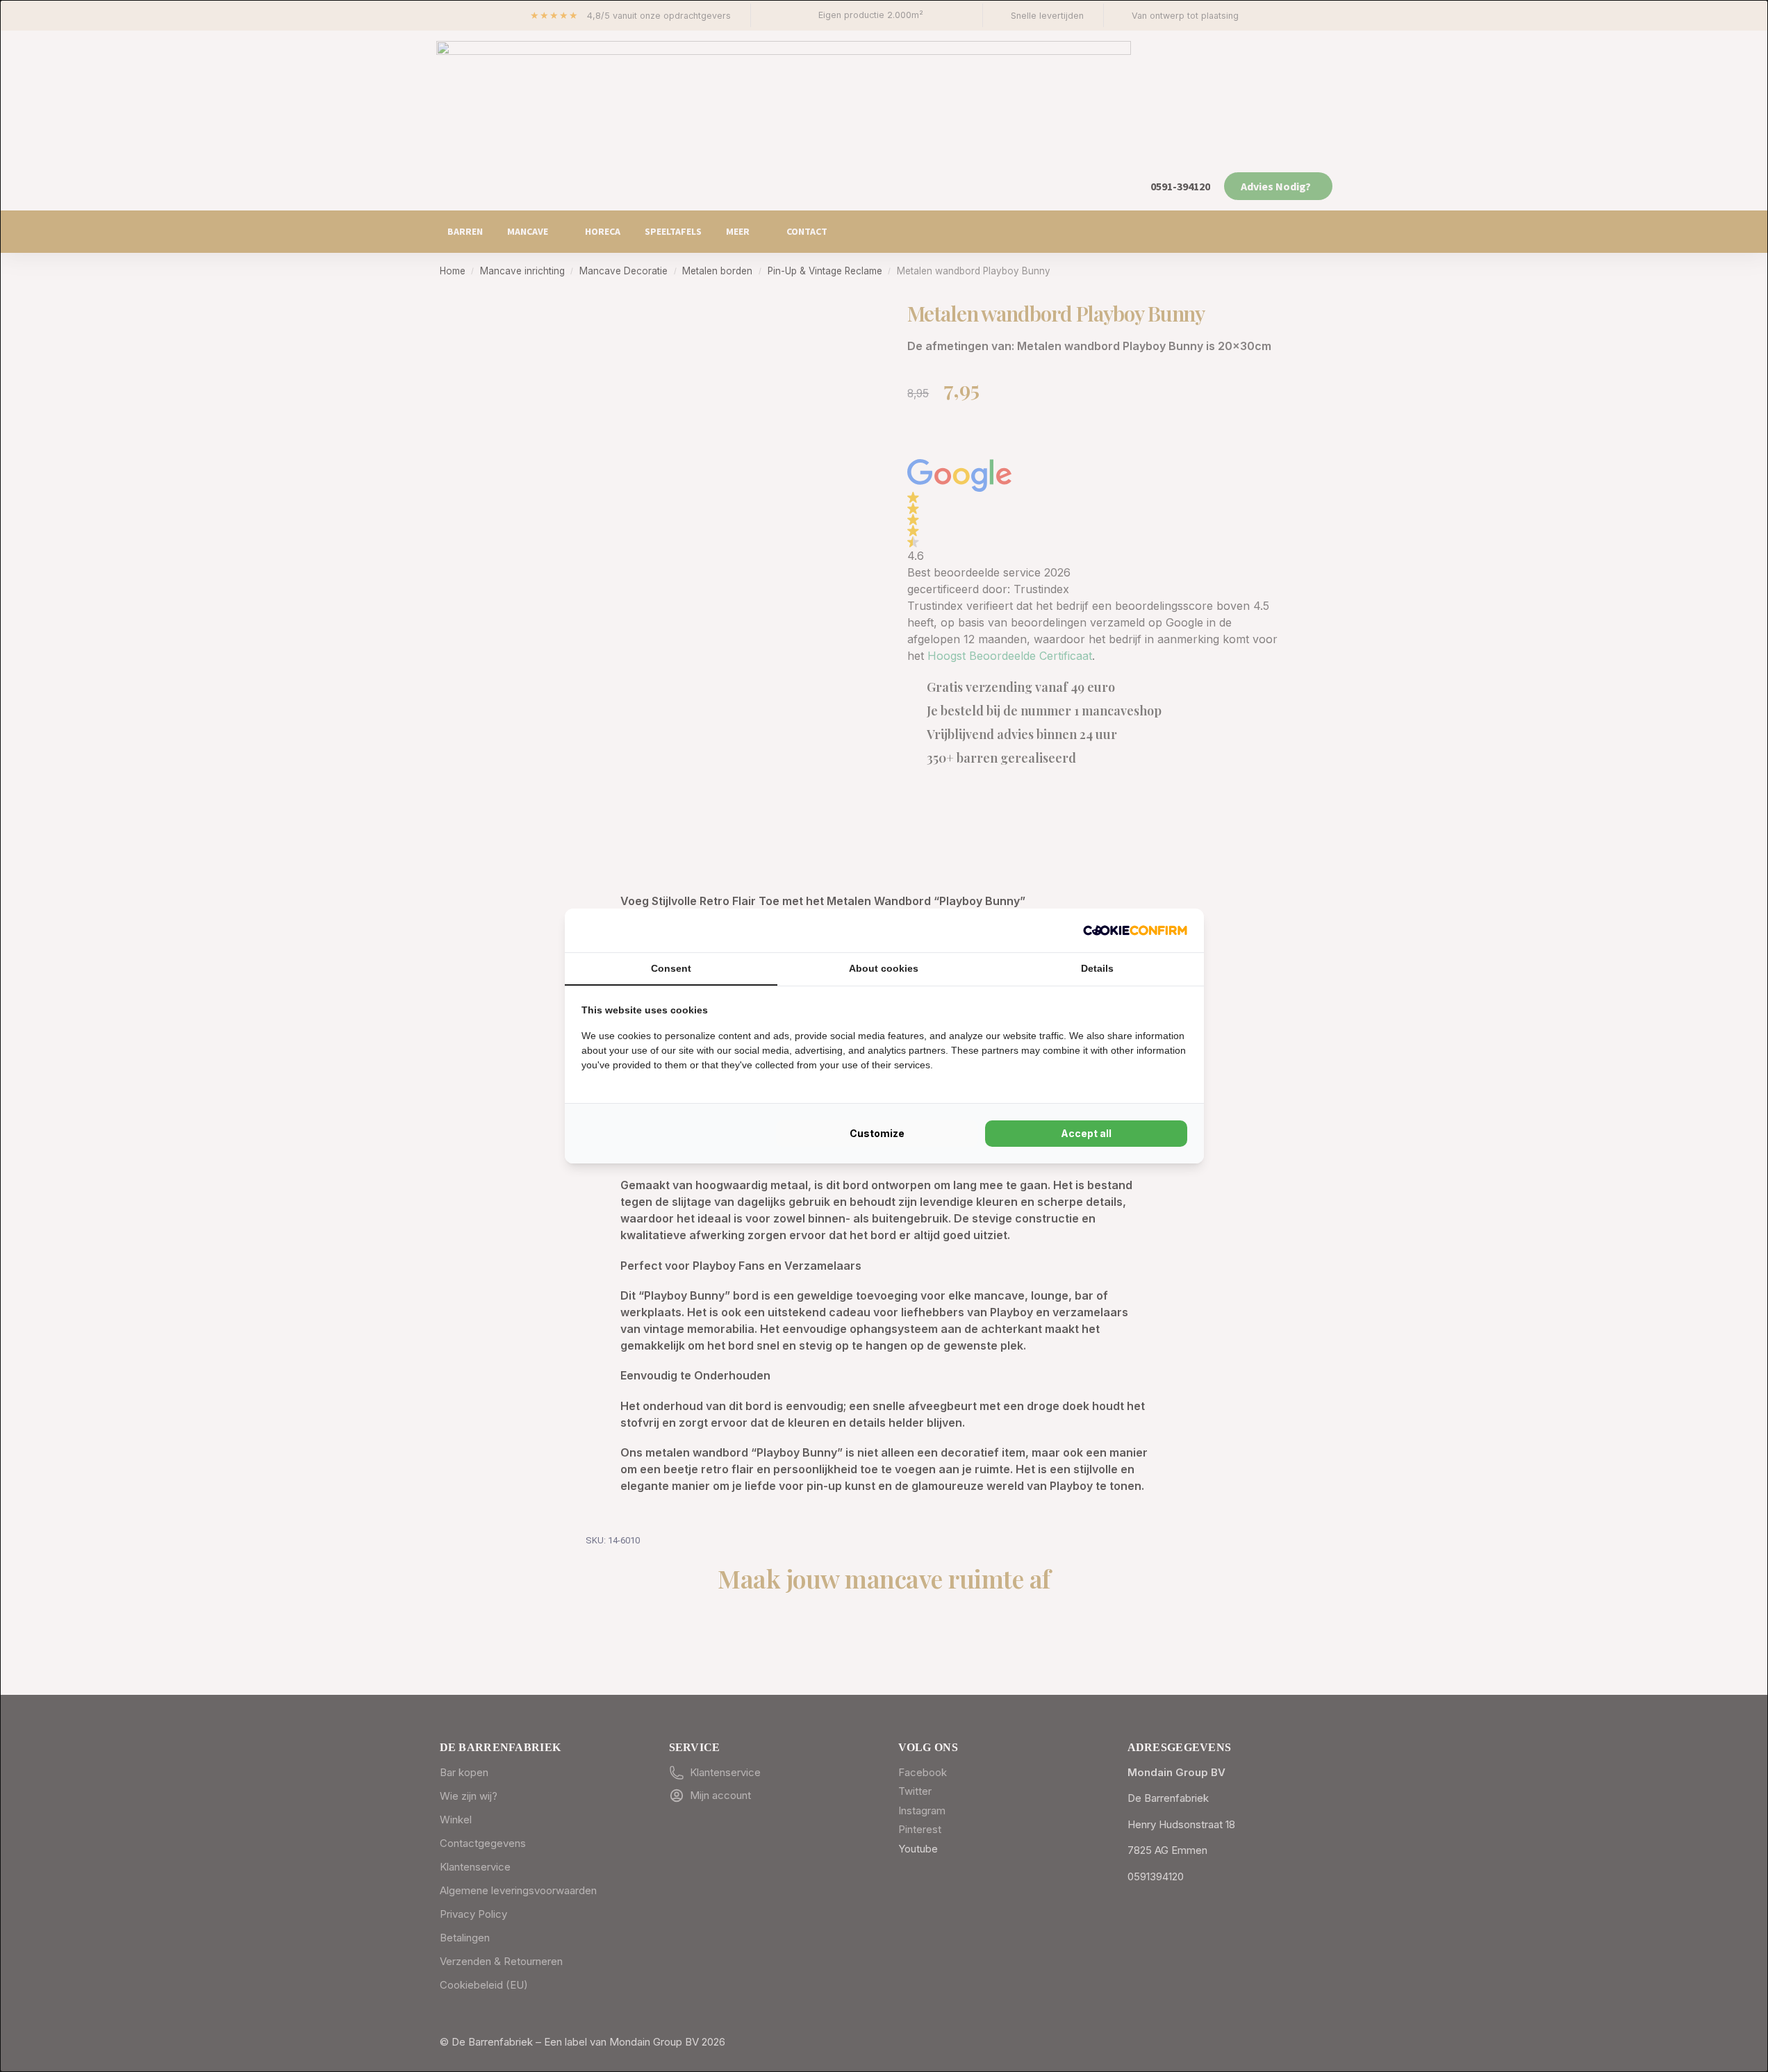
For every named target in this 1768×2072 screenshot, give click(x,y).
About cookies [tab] (884, 968)
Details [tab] (1097, 968)
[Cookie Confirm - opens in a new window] (1135, 930)
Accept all (1086, 1133)
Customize (877, 1133)
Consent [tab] (671, 968)
